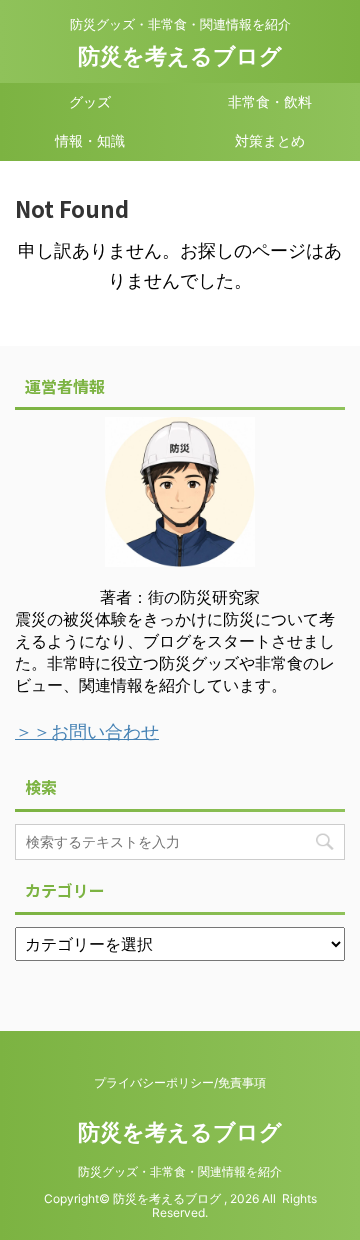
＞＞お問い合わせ (87, 731)
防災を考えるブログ (180, 56)
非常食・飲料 (270, 101)
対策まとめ (270, 140)
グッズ (90, 101)
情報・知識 (90, 140)
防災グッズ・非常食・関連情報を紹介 (180, 1171)
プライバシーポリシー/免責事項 (180, 1082)
